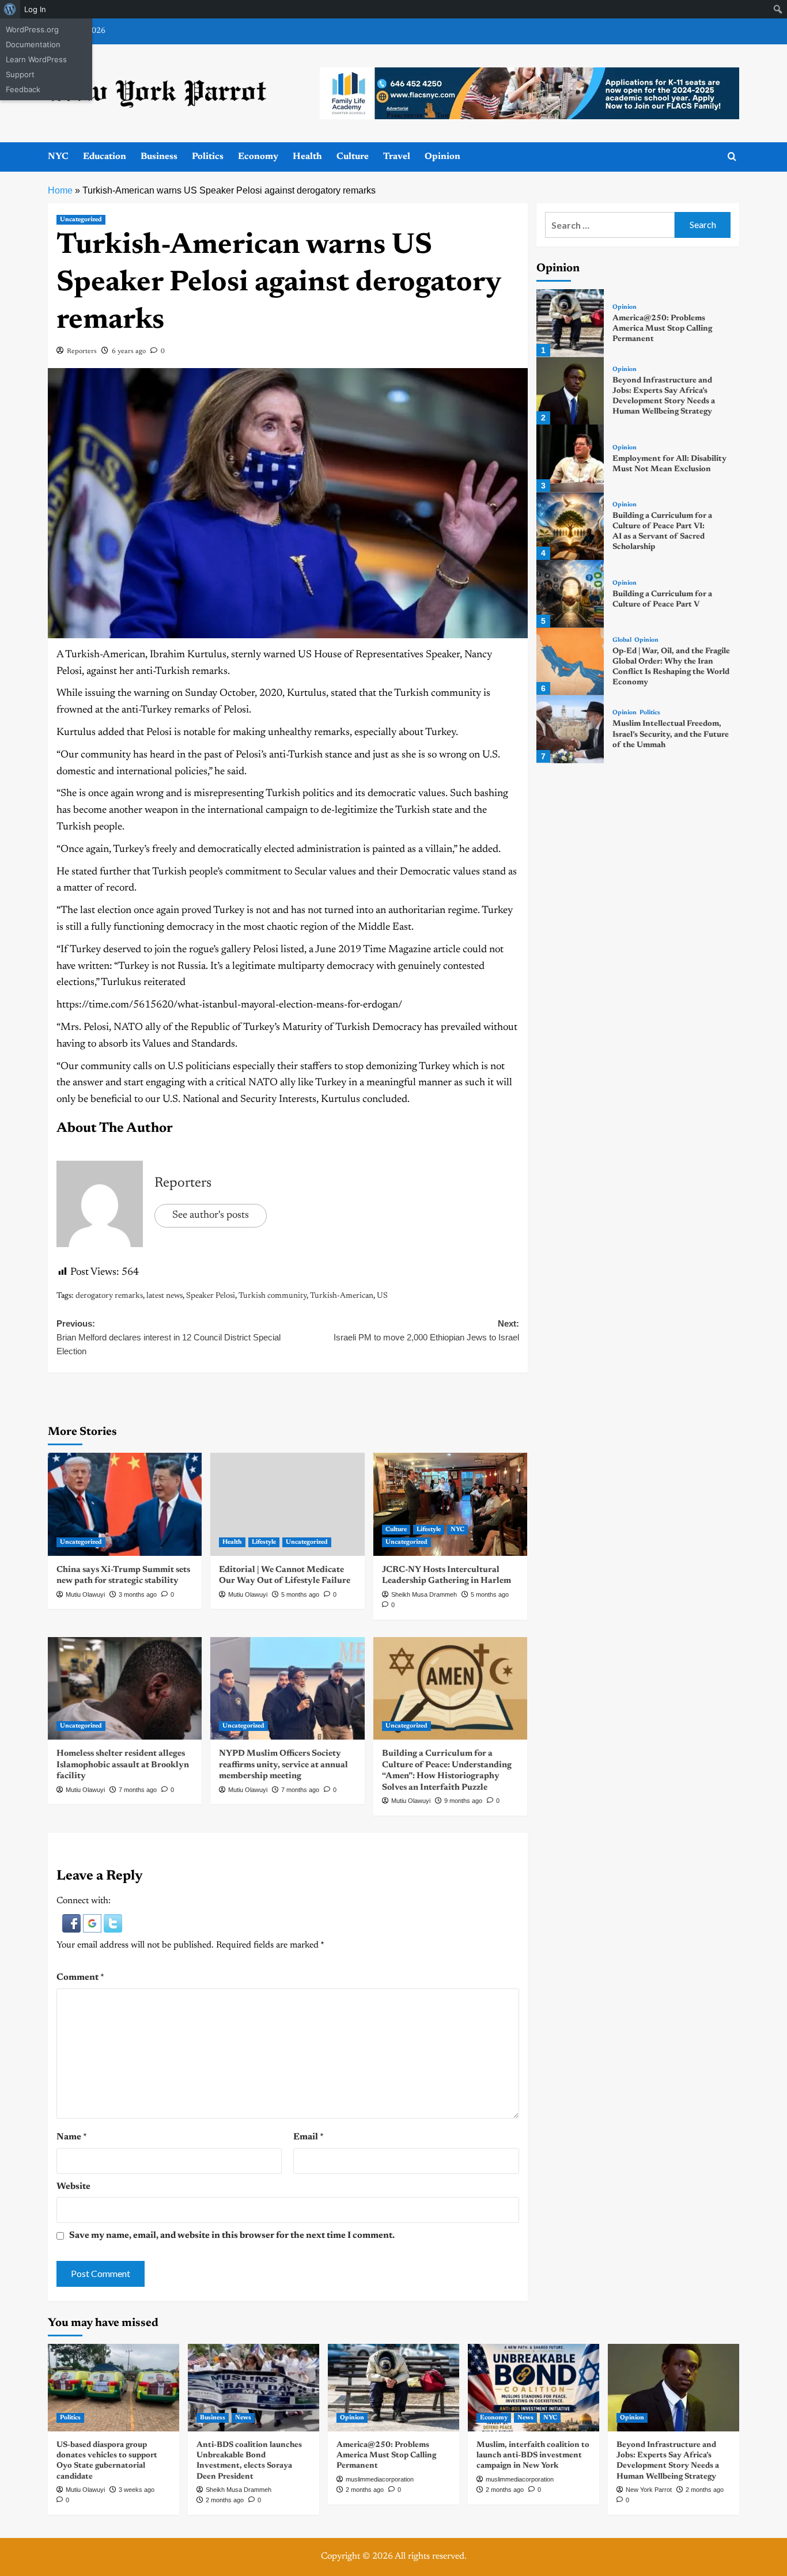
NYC (58, 157)
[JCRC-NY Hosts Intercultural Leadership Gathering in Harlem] (450, 1504)
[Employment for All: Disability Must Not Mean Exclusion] (570, 458)
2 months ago (225, 2500)
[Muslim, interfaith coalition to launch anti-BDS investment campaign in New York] (534, 2388)
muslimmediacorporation (380, 2479)
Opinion (442, 157)
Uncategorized (81, 220)
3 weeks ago (137, 2490)
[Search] (732, 157)
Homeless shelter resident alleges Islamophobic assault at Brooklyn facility (123, 1765)
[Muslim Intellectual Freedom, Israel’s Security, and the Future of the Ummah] (570, 729)
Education (105, 157)
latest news (164, 1296)
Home (60, 190)
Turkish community (273, 1296)
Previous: (169, 1337)
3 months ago (138, 1594)
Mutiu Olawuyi (85, 1594)
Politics (208, 157)
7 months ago (138, 1790)
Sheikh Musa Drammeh (424, 1594)
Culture (353, 157)
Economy (258, 157)
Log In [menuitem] (35, 9)
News (243, 2418)
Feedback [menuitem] (23, 89)
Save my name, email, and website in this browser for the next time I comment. (232, 2236)
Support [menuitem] (20, 74)
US (382, 1296)
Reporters (82, 351)
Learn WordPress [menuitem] (36, 59)
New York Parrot (649, 2490)
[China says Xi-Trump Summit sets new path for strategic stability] (125, 1504)
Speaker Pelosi (211, 1296)
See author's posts (211, 1215)
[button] (73, 1923)
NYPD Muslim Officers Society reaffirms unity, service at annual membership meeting (283, 1765)
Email (309, 2137)
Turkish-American (342, 1296)
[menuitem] (10, 9)
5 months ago (300, 1594)
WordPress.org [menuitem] (32, 29)
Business (159, 157)
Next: (426, 1330)
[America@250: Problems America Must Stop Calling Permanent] (570, 323)
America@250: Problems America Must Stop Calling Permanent (662, 329)
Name (72, 2137)
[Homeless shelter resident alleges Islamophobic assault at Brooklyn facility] (125, 1688)
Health (307, 157)
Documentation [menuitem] (33, 44)
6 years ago (129, 351)
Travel (397, 157)
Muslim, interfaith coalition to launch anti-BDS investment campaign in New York (533, 2456)
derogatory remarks (109, 1296)
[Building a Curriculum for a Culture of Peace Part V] (570, 594)
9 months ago (463, 1801)
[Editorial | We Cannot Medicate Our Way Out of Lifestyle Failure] (287, 1504)
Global (622, 641)
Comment (80, 1978)
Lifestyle (264, 1542)
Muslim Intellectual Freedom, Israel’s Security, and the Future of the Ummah (671, 735)
